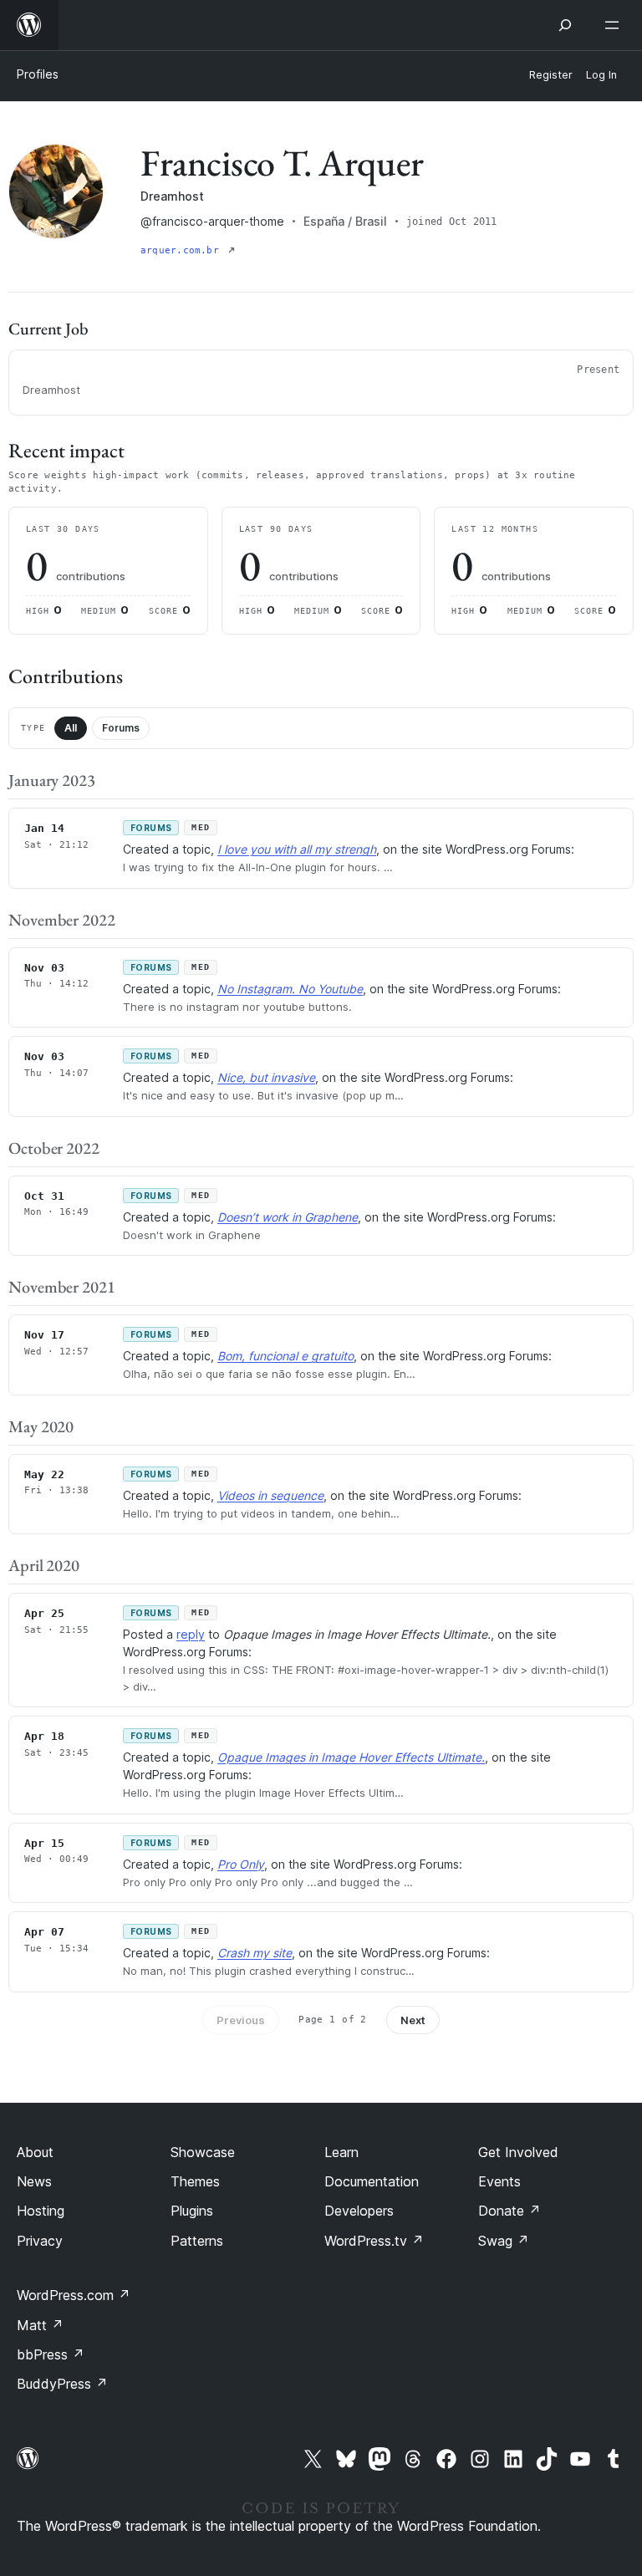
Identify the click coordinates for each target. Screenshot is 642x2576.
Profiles (38, 74)
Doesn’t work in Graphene (288, 1217)
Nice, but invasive (266, 1077)
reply (191, 1634)
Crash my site (255, 1953)
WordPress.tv (374, 2241)
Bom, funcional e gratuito (285, 1356)
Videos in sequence (270, 1495)
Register (551, 75)
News (34, 2181)
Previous (241, 2020)
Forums (121, 728)
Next (413, 2020)
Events (499, 2181)
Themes (195, 2181)
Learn (341, 2152)
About (35, 2152)
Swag (504, 2241)
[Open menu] (615, 25)
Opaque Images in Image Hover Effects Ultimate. (351, 1757)
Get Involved (518, 2152)
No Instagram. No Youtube (290, 989)
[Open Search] (565, 25)
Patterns (197, 2241)
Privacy (40, 2241)
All (71, 728)
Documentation (372, 2181)
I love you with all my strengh (297, 849)
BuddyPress (62, 2384)
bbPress (51, 2354)
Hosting (41, 2211)
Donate (510, 2211)
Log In (601, 75)
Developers (359, 2211)
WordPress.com (74, 2295)
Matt (40, 2325)
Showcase (203, 2152)
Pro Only (241, 1864)
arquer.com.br (183, 250)
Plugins (192, 2211)
